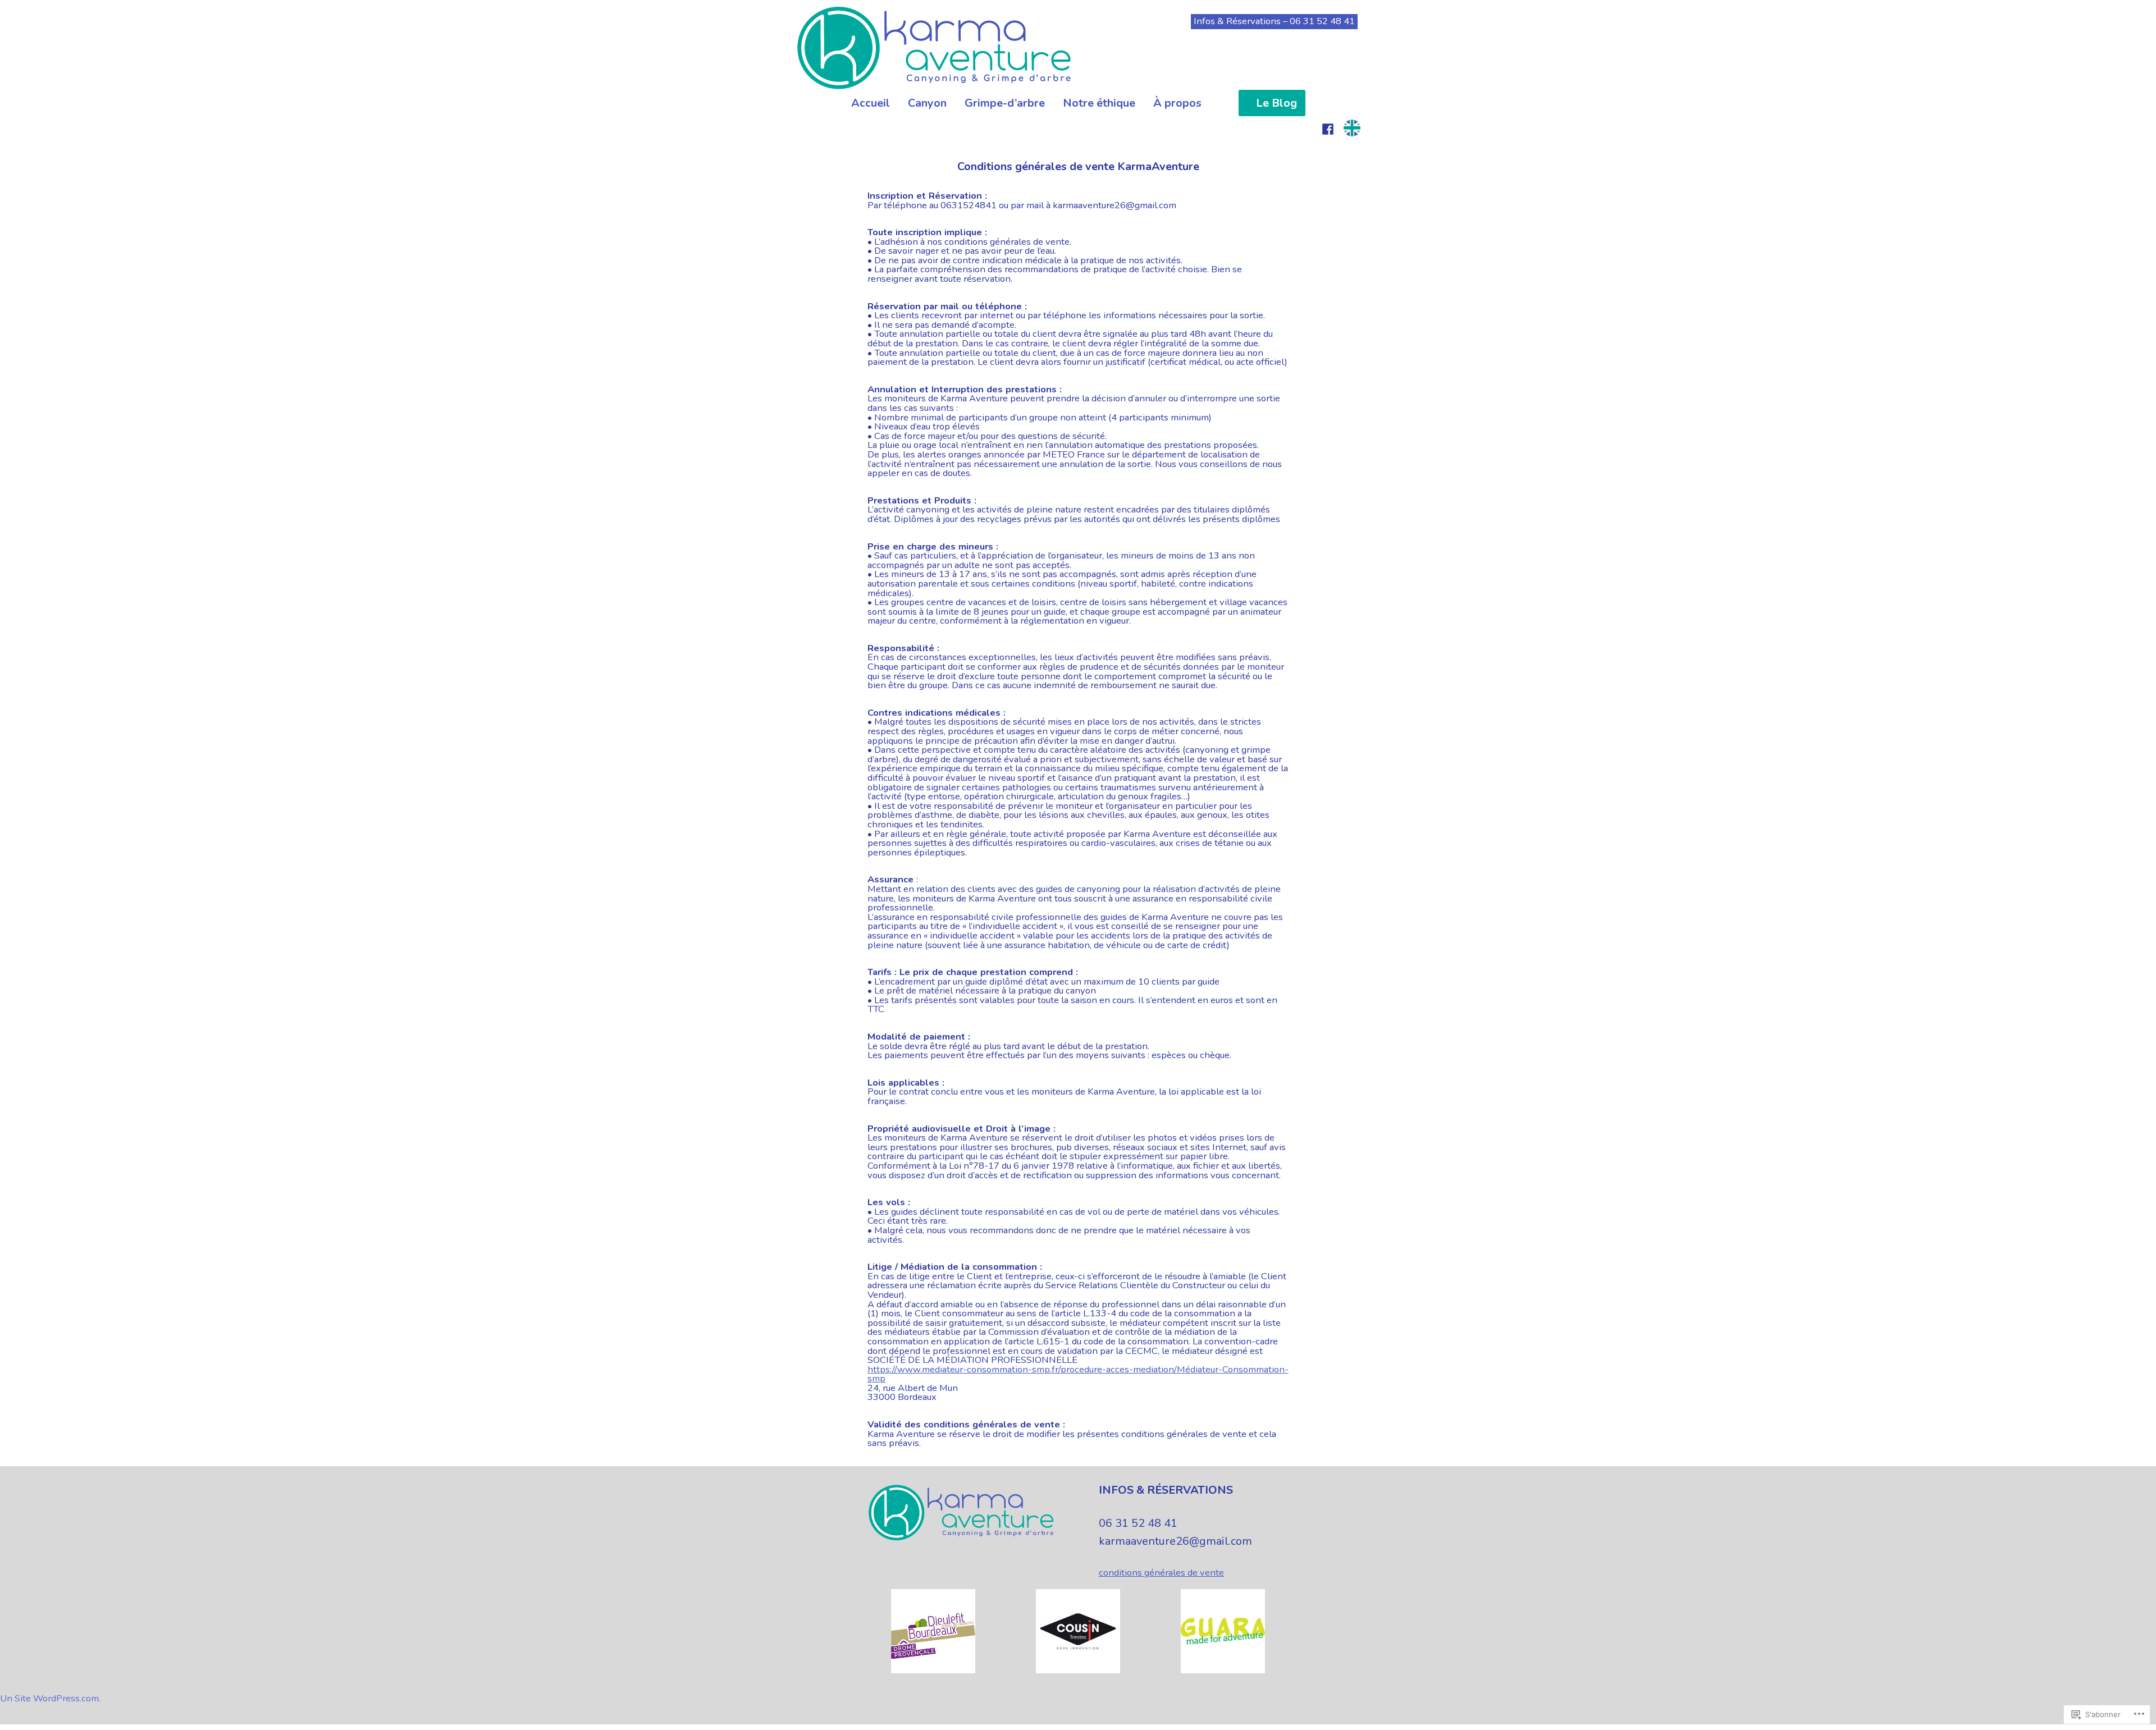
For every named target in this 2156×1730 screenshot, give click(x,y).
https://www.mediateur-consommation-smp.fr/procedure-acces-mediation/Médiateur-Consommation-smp (1078, 1374)
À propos (1177, 103)
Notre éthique (1099, 103)
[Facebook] (1328, 128)
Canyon (927, 103)
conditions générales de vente (1161, 1573)
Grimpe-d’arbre (1005, 103)
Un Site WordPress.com (49, 1698)
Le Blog (1276, 103)
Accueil (871, 103)
